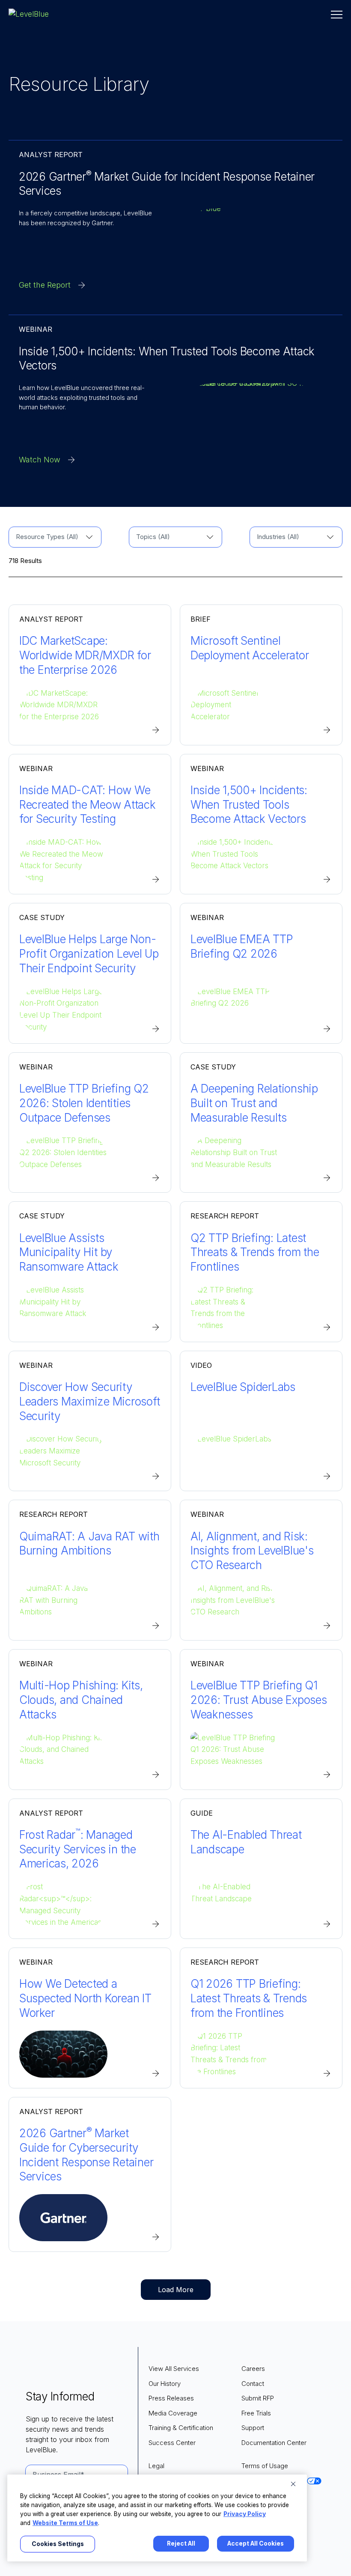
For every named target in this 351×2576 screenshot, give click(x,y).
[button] (337, 15)
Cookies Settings (58, 2544)
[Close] (293, 2484)
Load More (176, 2290)
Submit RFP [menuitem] (258, 2398)
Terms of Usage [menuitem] (265, 2466)
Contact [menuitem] (253, 2384)
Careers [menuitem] (253, 2369)
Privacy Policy (245, 2514)
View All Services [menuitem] (174, 2369)
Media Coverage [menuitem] (173, 2413)
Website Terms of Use (65, 2523)
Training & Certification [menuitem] (181, 2428)
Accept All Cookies (256, 2543)
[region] (157, 2518)
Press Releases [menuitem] (171, 2398)
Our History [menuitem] (165, 2384)
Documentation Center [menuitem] (274, 2443)
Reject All (181, 2543)
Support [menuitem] (253, 2428)
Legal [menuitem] (156, 2466)
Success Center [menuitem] (172, 2443)
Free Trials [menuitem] (256, 2413)
